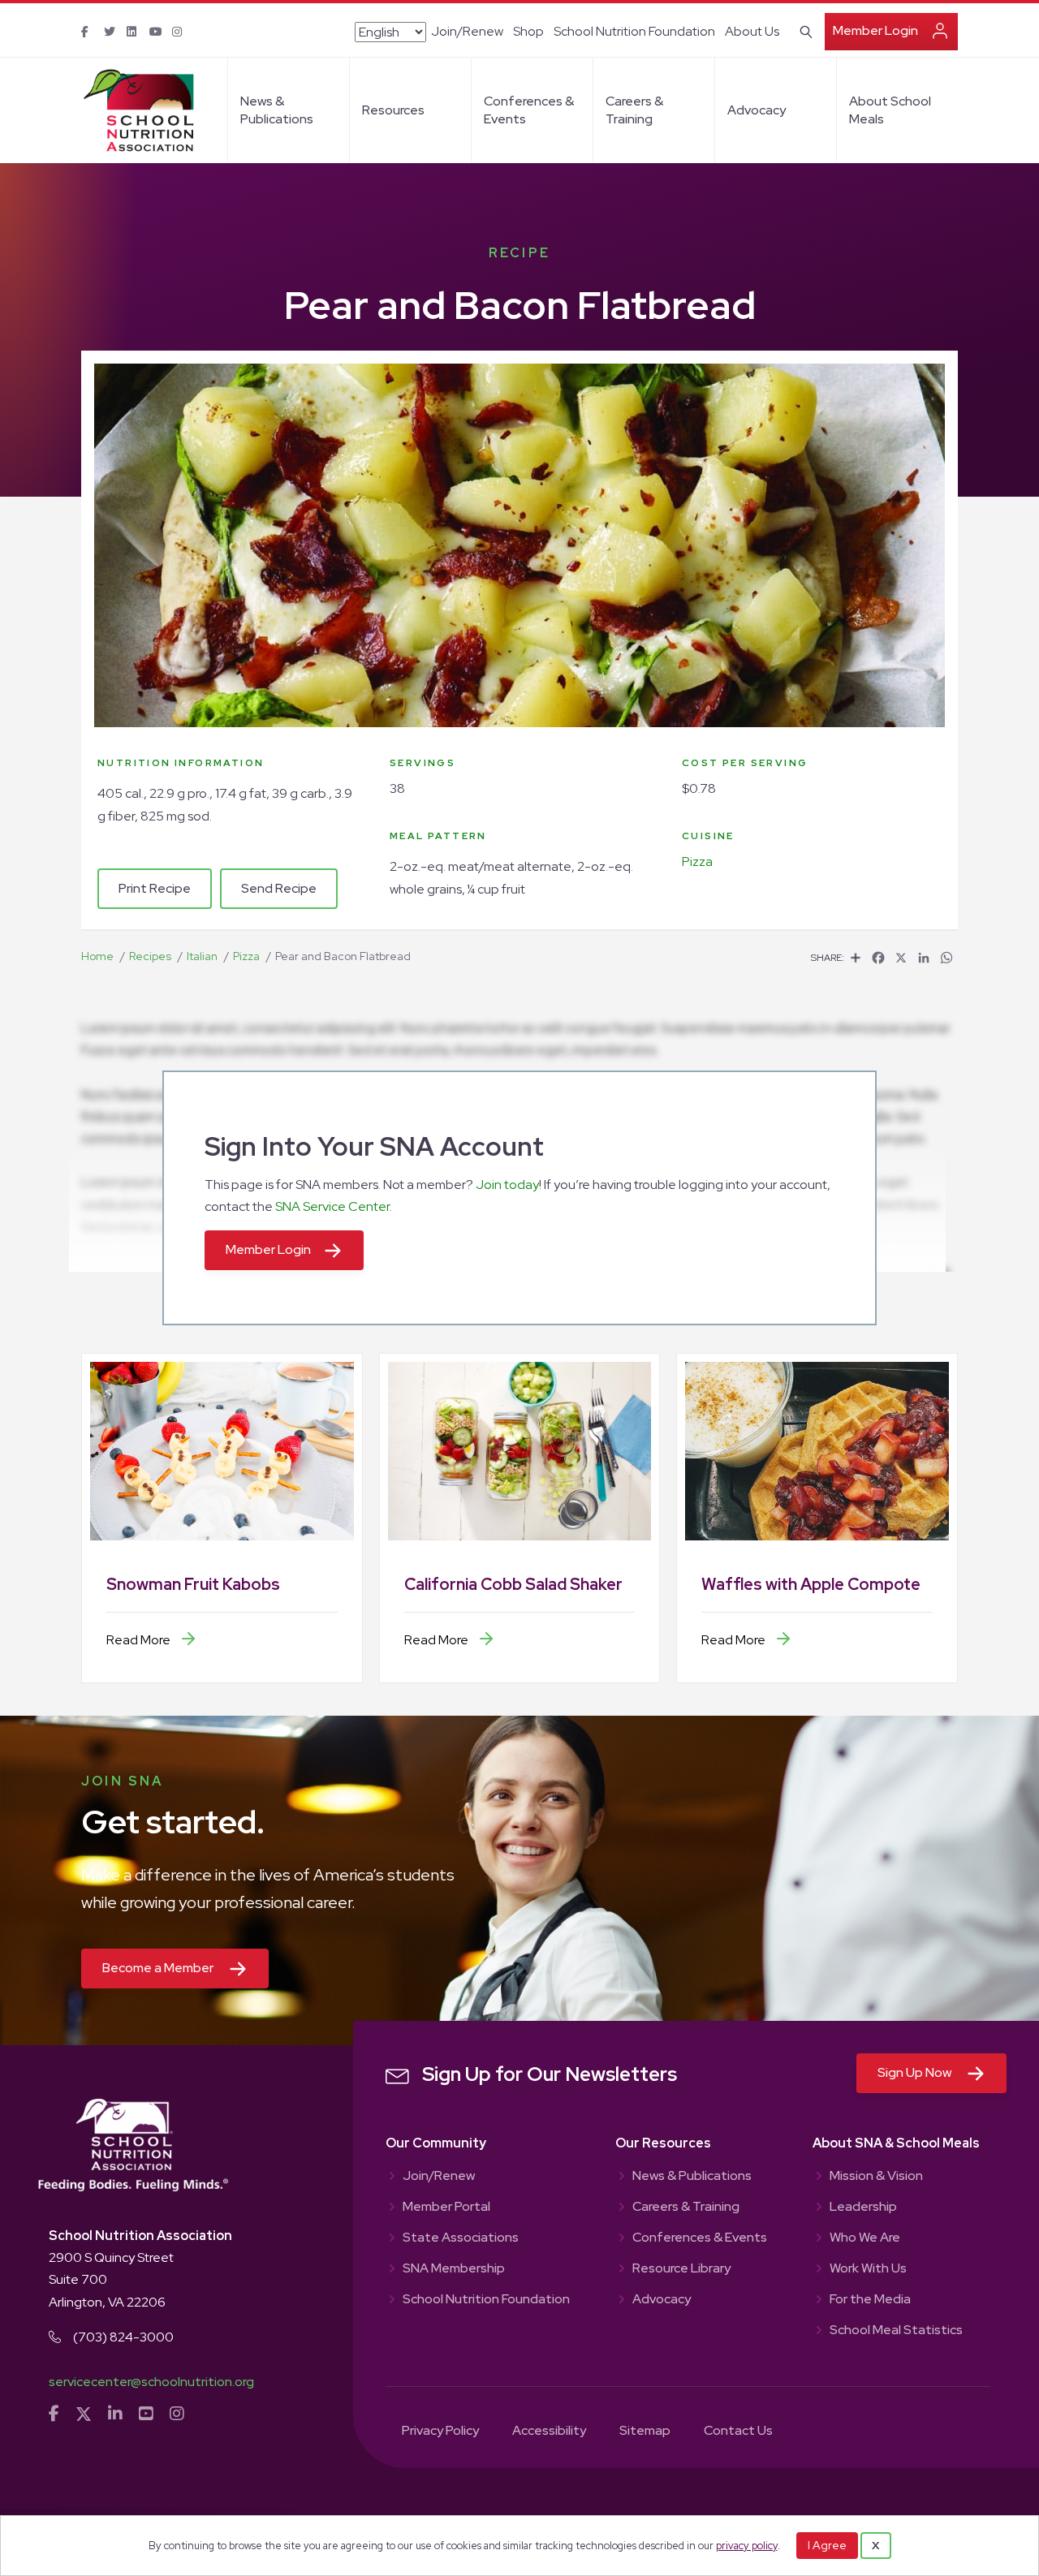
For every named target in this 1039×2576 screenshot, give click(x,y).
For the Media (870, 2300)
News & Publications (277, 110)
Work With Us (868, 2269)
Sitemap (645, 2432)
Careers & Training (634, 110)
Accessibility (549, 2432)
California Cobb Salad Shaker (513, 1584)
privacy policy (747, 2546)
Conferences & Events (529, 110)
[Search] (803, 30)
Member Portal (446, 2208)
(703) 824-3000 (123, 2337)
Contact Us (738, 2432)
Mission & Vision (876, 2177)
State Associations (461, 2238)
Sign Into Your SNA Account (374, 1146)
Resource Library (681, 2269)
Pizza (697, 862)
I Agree (827, 2545)
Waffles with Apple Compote (811, 1584)
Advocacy (757, 110)
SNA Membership (454, 2269)
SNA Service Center (332, 1206)
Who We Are (865, 2238)
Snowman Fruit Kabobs (193, 1584)
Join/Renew (467, 31)
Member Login (875, 30)
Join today (507, 1185)
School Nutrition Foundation (634, 31)
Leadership (863, 2208)
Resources (393, 110)
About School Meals (890, 110)
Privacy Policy (440, 2432)
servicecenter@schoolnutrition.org (151, 2382)
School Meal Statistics (896, 2331)
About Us (752, 31)
